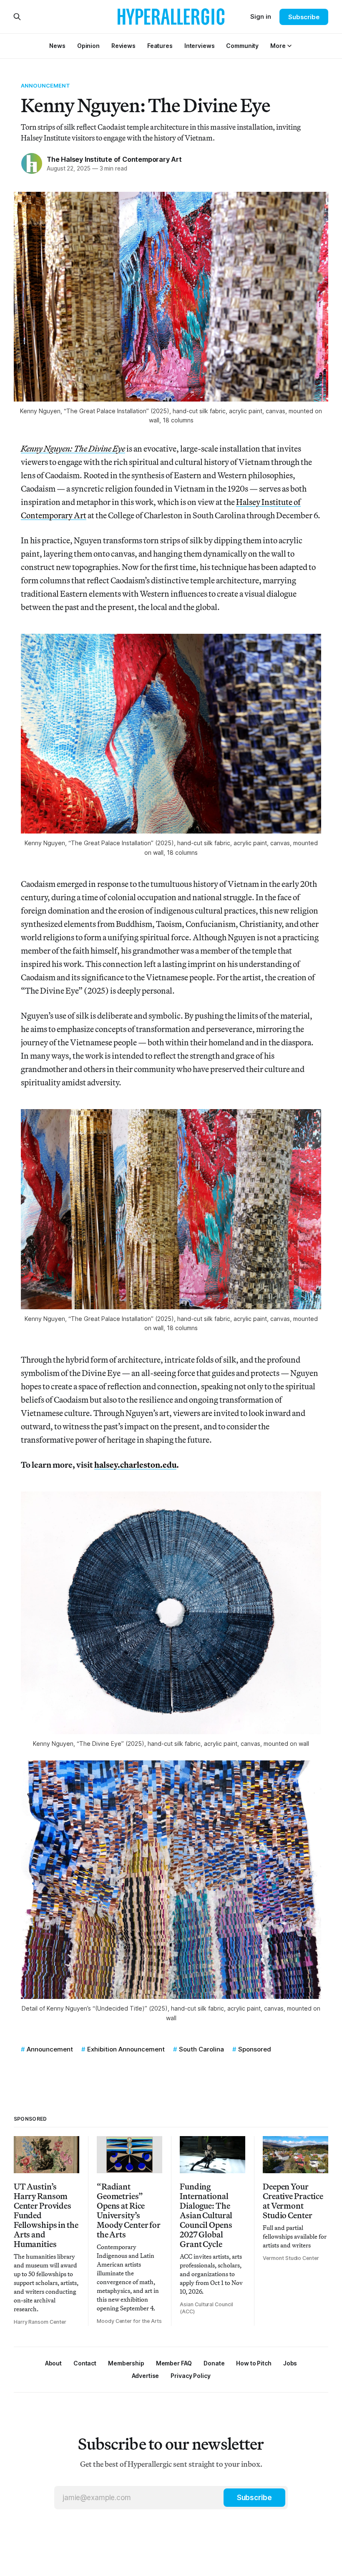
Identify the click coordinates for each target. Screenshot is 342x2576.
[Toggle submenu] (289, 46)
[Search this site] (17, 17)
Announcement (46, 85)
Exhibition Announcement (126, 2049)
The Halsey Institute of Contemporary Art (114, 159)
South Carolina (201, 2049)
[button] (278, 46)
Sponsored (255, 2049)
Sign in (261, 16)
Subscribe (304, 17)
